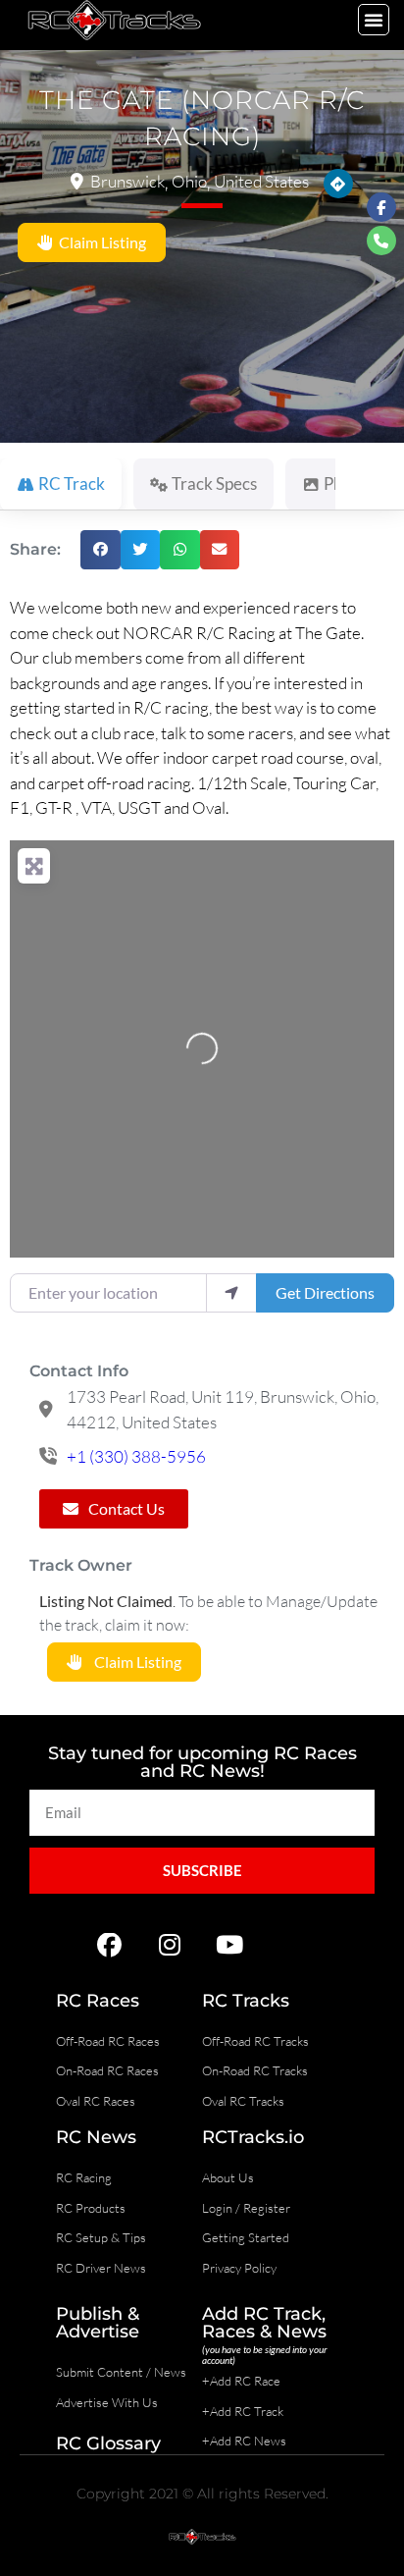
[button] (374, 20)
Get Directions (325, 1292)
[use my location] (231, 1293)
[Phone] (381, 241)
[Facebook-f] (381, 207)
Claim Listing (100, 242)
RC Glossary (108, 2443)
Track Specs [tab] (214, 483)
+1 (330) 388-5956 (136, 1456)
